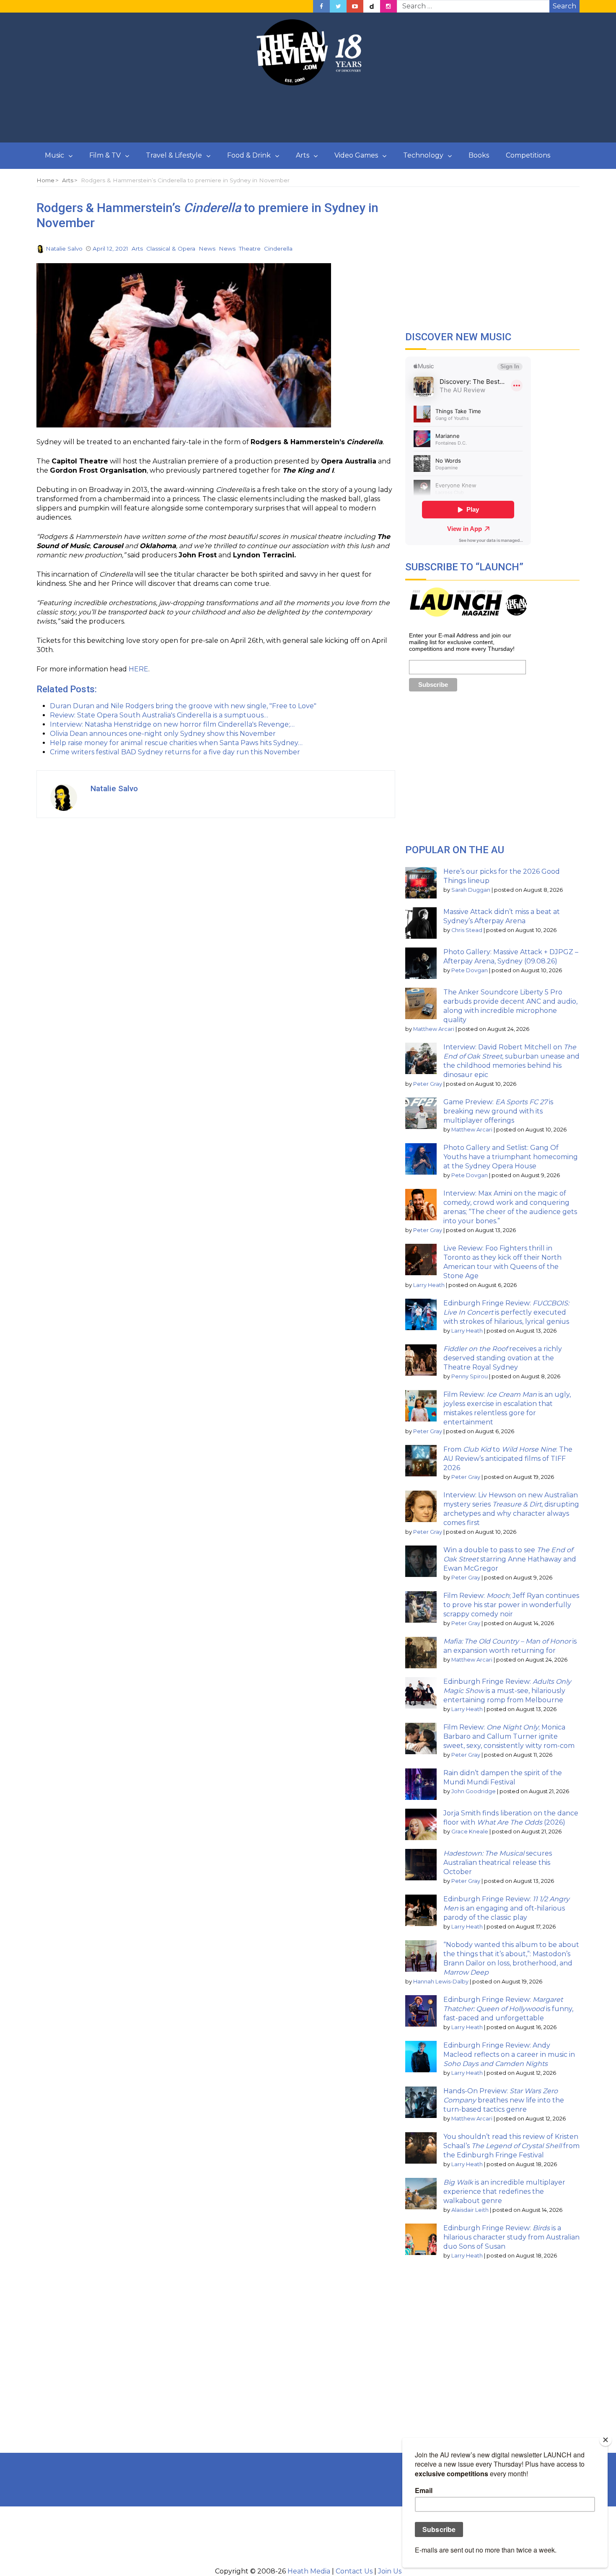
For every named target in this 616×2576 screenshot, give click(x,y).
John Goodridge (474, 1791)
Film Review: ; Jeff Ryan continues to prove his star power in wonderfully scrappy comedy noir (511, 1605)
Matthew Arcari (434, 1029)
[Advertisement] (308, 114)
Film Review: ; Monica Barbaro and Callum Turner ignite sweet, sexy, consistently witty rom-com (509, 1736)
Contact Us (354, 2571)
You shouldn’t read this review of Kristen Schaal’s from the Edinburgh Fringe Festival (511, 2146)
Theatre (250, 249)
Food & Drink (249, 155)
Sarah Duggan (471, 890)
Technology (423, 155)
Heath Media (309, 2571)
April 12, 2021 (110, 249)
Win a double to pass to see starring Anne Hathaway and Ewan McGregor (510, 1559)
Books (479, 155)
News (207, 249)
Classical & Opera (171, 249)
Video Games (356, 155)
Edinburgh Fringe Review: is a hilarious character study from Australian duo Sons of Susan (511, 2237)
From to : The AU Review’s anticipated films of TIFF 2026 (508, 1459)
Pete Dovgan (470, 970)
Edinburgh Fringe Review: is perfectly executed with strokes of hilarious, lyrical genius (506, 1312)
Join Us (390, 2571)
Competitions (528, 155)
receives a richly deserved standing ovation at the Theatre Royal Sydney (503, 1358)
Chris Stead (467, 930)
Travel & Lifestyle (174, 155)
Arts (303, 155)
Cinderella (278, 249)
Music (54, 155)
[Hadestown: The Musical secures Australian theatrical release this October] (421, 1865)
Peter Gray (428, 1084)
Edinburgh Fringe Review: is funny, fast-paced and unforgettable (508, 2009)
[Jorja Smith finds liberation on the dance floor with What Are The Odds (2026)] (421, 1824)
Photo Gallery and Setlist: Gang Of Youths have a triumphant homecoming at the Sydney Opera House (511, 1157)
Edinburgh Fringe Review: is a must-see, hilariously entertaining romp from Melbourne (507, 1691)
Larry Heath (429, 1285)
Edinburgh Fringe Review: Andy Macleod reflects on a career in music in (509, 2054)
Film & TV (105, 155)
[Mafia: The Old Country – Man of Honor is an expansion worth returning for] (421, 1653)
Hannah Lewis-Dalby (441, 1982)
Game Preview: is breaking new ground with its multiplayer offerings (498, 1111)
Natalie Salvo (64, 249)
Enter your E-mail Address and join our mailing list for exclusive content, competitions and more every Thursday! (462, 642)
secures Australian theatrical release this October (498, 1863)
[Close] (606, 2440)
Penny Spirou (470, 1376)
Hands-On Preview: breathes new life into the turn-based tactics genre (504, 2100)
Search (564, 6)
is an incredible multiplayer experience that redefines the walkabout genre (504, 2192)
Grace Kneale (470, 1832)
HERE (138, 669)
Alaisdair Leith (470, 2210)
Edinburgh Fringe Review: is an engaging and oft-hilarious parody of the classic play (506, 1908)
